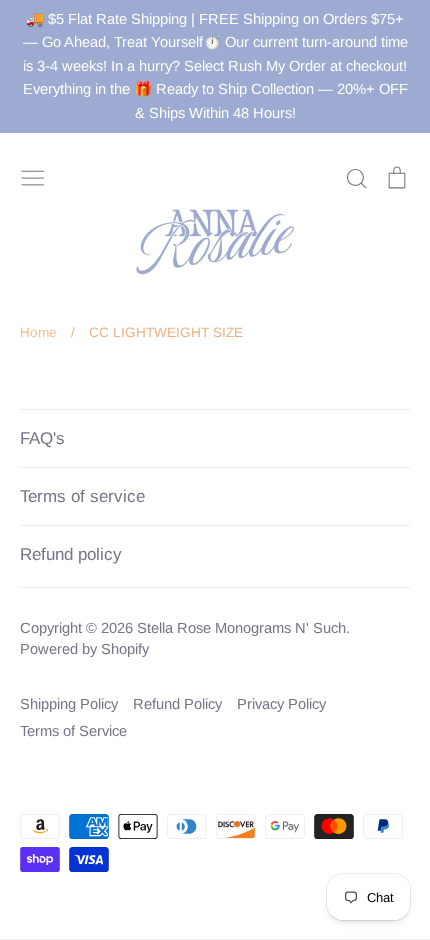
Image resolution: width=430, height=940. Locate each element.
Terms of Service (73, 731)
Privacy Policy (281, 704)
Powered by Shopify (84, 649)
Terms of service (82, 496)
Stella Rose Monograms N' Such (241, 628)
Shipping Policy (69, 704)
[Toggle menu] (33, 176)
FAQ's (42, 438)
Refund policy (71, 554)
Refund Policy (177, 704)
